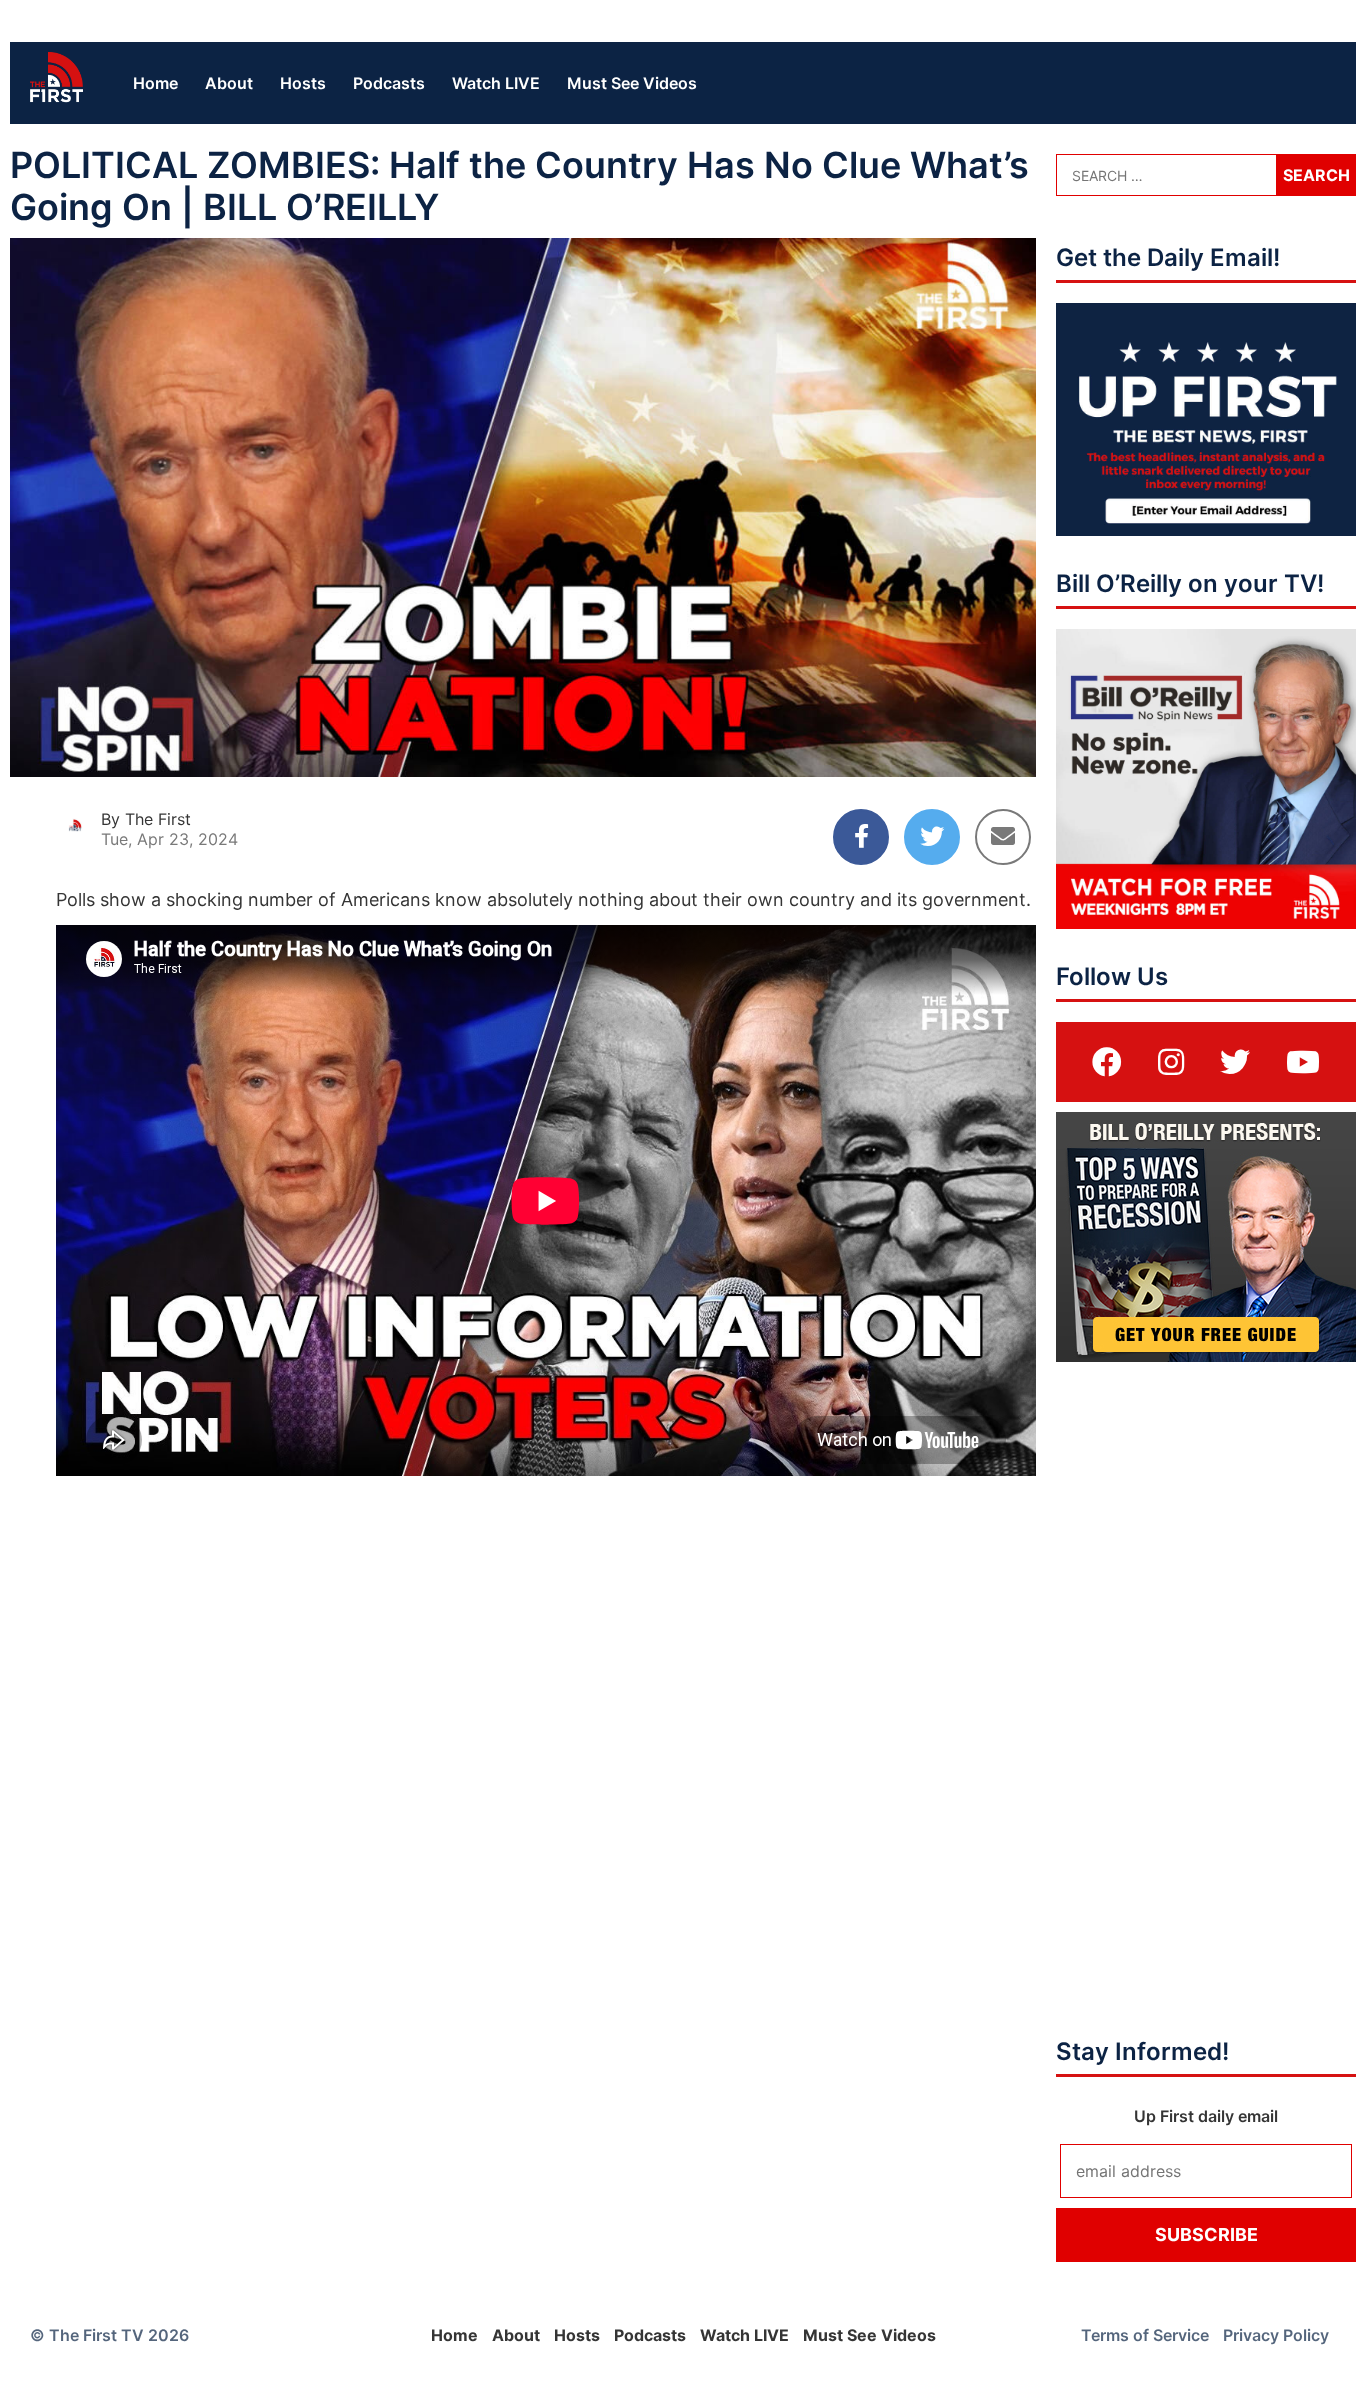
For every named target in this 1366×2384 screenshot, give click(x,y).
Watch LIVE (496, 83)
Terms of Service (1145, 2335)
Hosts (303, 83)
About (229, 83)
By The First (146, 819)
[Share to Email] (1003, 837)
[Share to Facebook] (861, 837)
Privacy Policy (1276, 2335)
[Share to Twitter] (932, 837)
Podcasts (389, 83)
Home (155, 83)
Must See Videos (632, 83)
